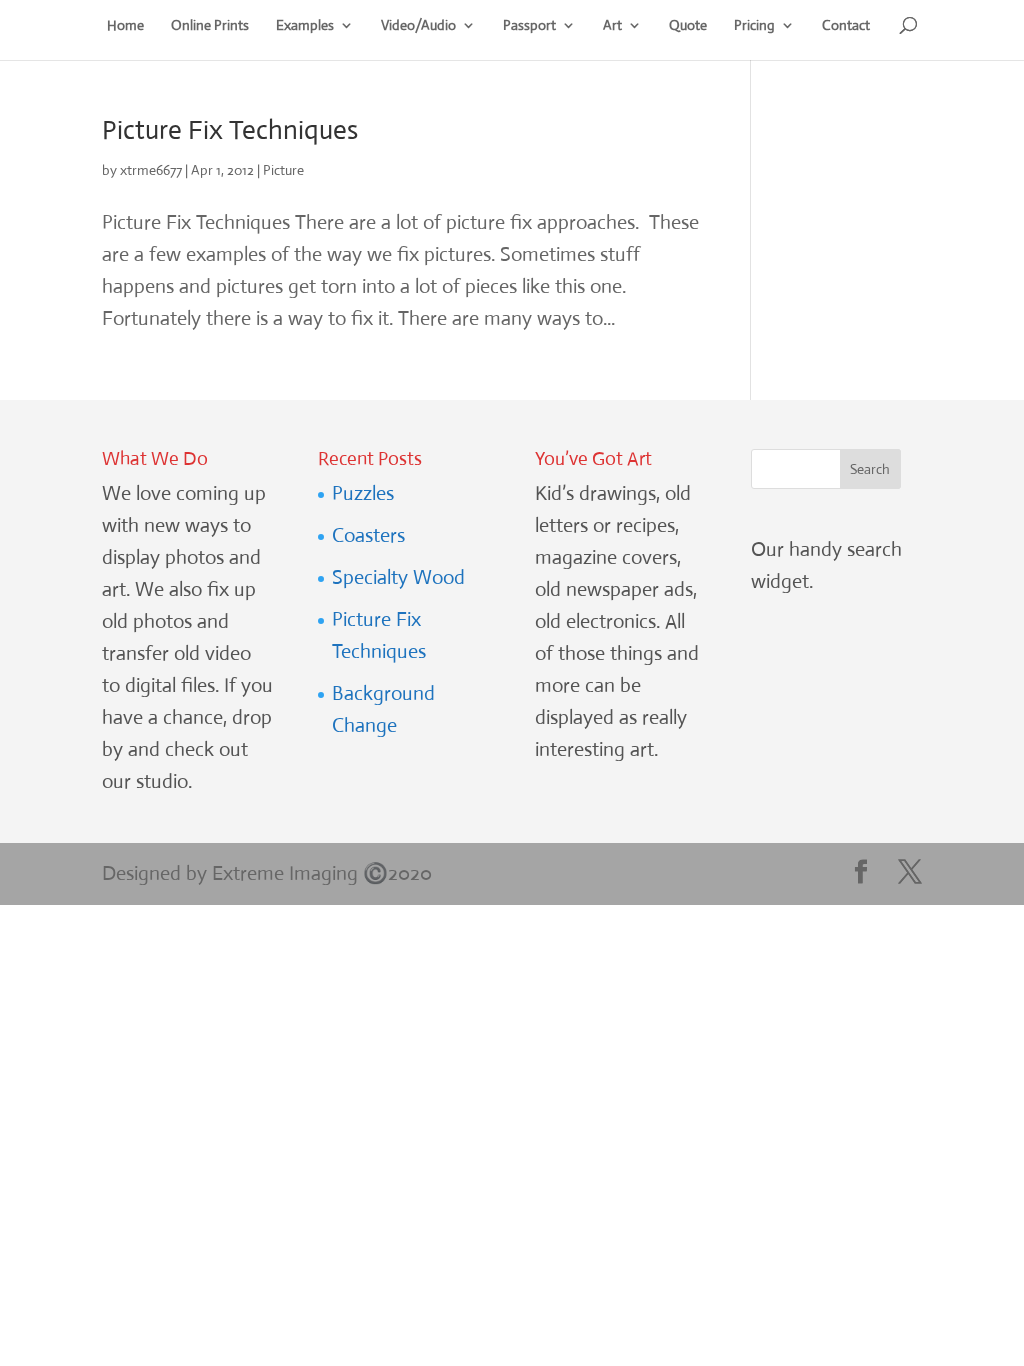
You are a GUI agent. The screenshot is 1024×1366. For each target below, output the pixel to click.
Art (612, 26)
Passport (529, 26)
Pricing (754, 26)
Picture (283, 170)
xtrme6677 (151, 170)
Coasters (368, 535)
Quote (688, 26)
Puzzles (363, 493)
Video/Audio (418, 26)
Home (125, 26)
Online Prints (210, 26)
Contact (846, 26)
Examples (305, 26)
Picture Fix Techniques (230, 130)
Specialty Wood (398, 577)
